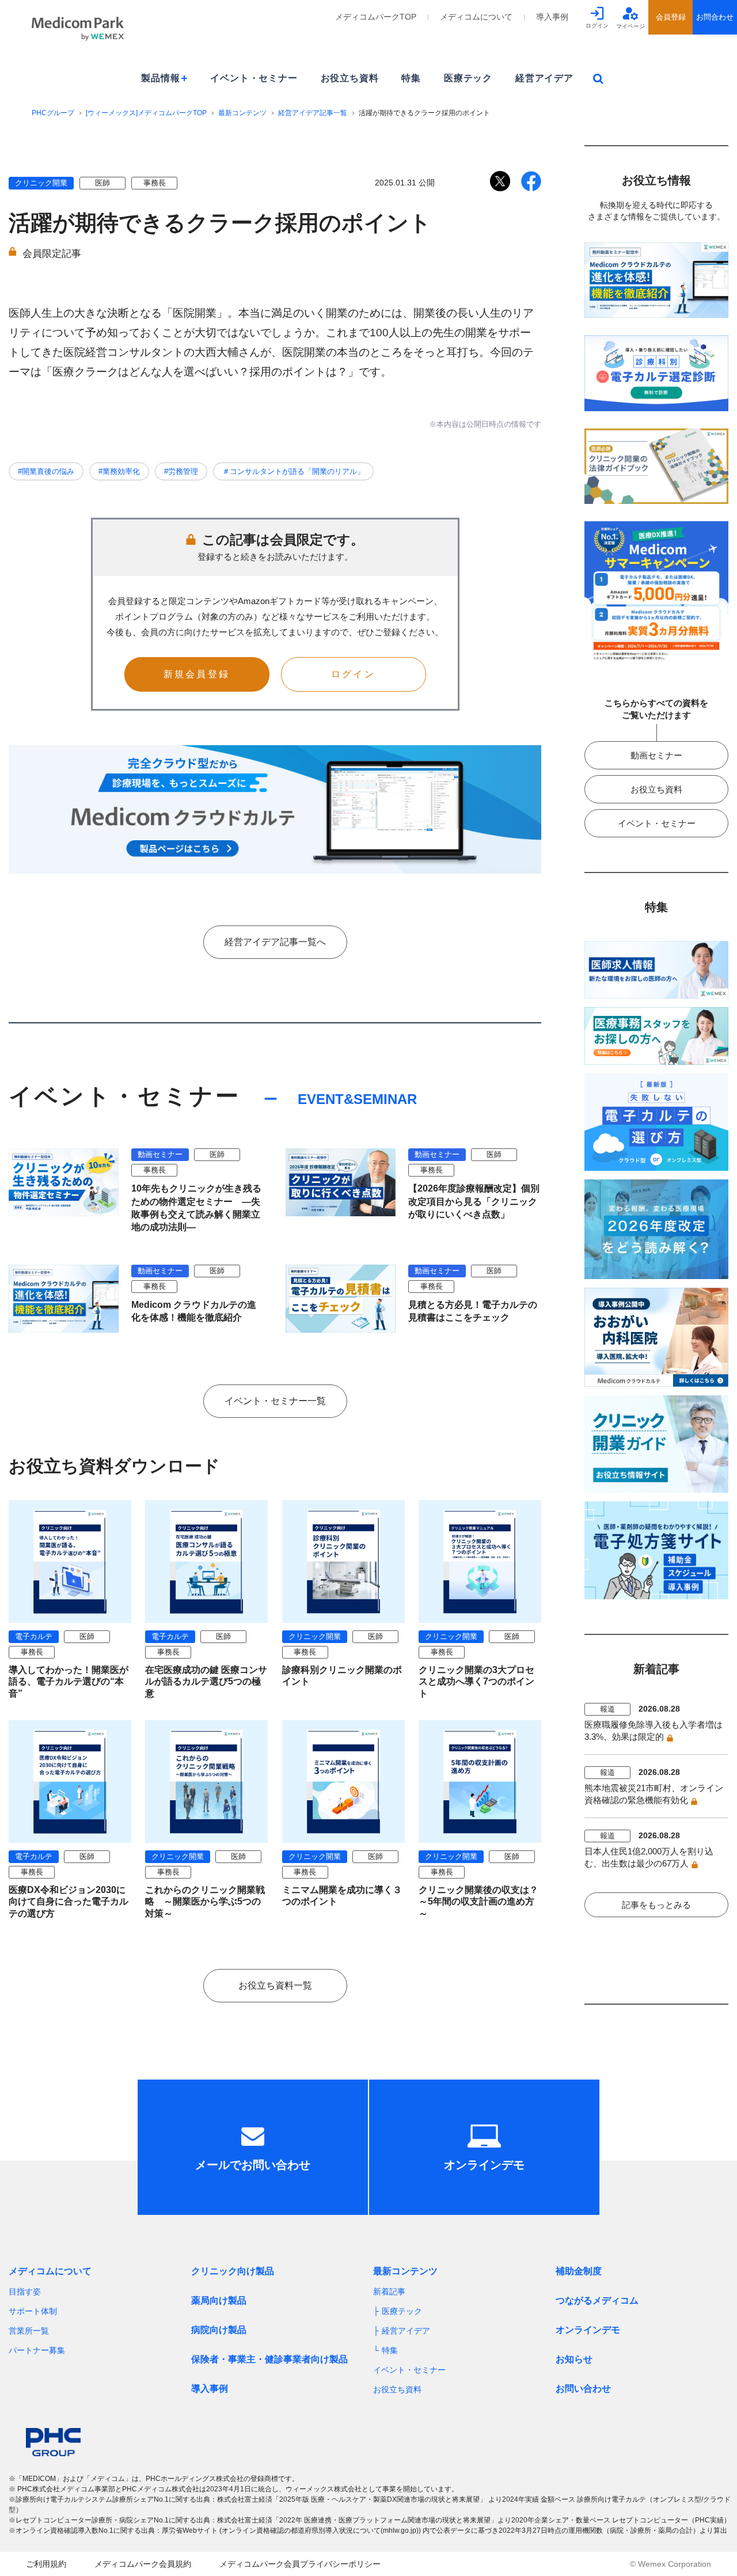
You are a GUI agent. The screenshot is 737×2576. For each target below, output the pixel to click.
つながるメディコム (597, 2300)
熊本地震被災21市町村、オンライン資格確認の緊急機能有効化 (654, 1794)
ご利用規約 (46, 2564)
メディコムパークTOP (376, 17)
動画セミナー (656, 755)
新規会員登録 (197, 674)
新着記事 (389, 2292)
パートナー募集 (37, 2350)
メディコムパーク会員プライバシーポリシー (300, 2564)
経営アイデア (544, 78)
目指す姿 (25, 2292)
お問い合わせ (583, 2389)
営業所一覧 (29, 2331)
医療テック (468, 78)
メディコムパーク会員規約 (143, 2564)
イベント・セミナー (254, 78)
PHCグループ (53, 113)
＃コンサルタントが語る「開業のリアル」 (293, 471)
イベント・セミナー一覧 (275, 1401)
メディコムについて (476, 17)
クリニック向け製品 (233, 2271)
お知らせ (574, 2359)
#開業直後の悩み (46, 471)
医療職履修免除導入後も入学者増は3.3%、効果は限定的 (654, 1731)
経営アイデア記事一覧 (313, 113)
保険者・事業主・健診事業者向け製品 (269, 2359)
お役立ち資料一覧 (275, 1985)
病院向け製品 (219, 2330)
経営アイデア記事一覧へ (275, 942)
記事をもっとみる (656, 1905)
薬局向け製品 (219, 2300)
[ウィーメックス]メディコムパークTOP (146, 113)
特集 (411, 78)
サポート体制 (33, 2311)
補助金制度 (579, 2271)
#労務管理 (181, 471)
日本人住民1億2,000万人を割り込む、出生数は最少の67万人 (649, 1857)
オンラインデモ (588, 2330)
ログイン (353, 674)
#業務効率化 (119, 471)
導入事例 (552, 17)
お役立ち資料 (350, 78)
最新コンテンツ (242, 113)
